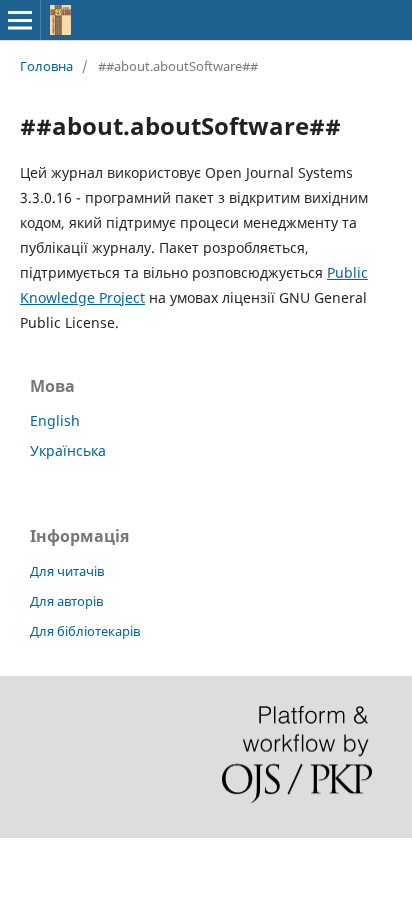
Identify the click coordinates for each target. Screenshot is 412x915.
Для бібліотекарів (85, 631)
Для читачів (67, 571)
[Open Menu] (20, 20)
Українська (68, 450)
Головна (46, 66)
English (55, 420)
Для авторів (66, 601)
